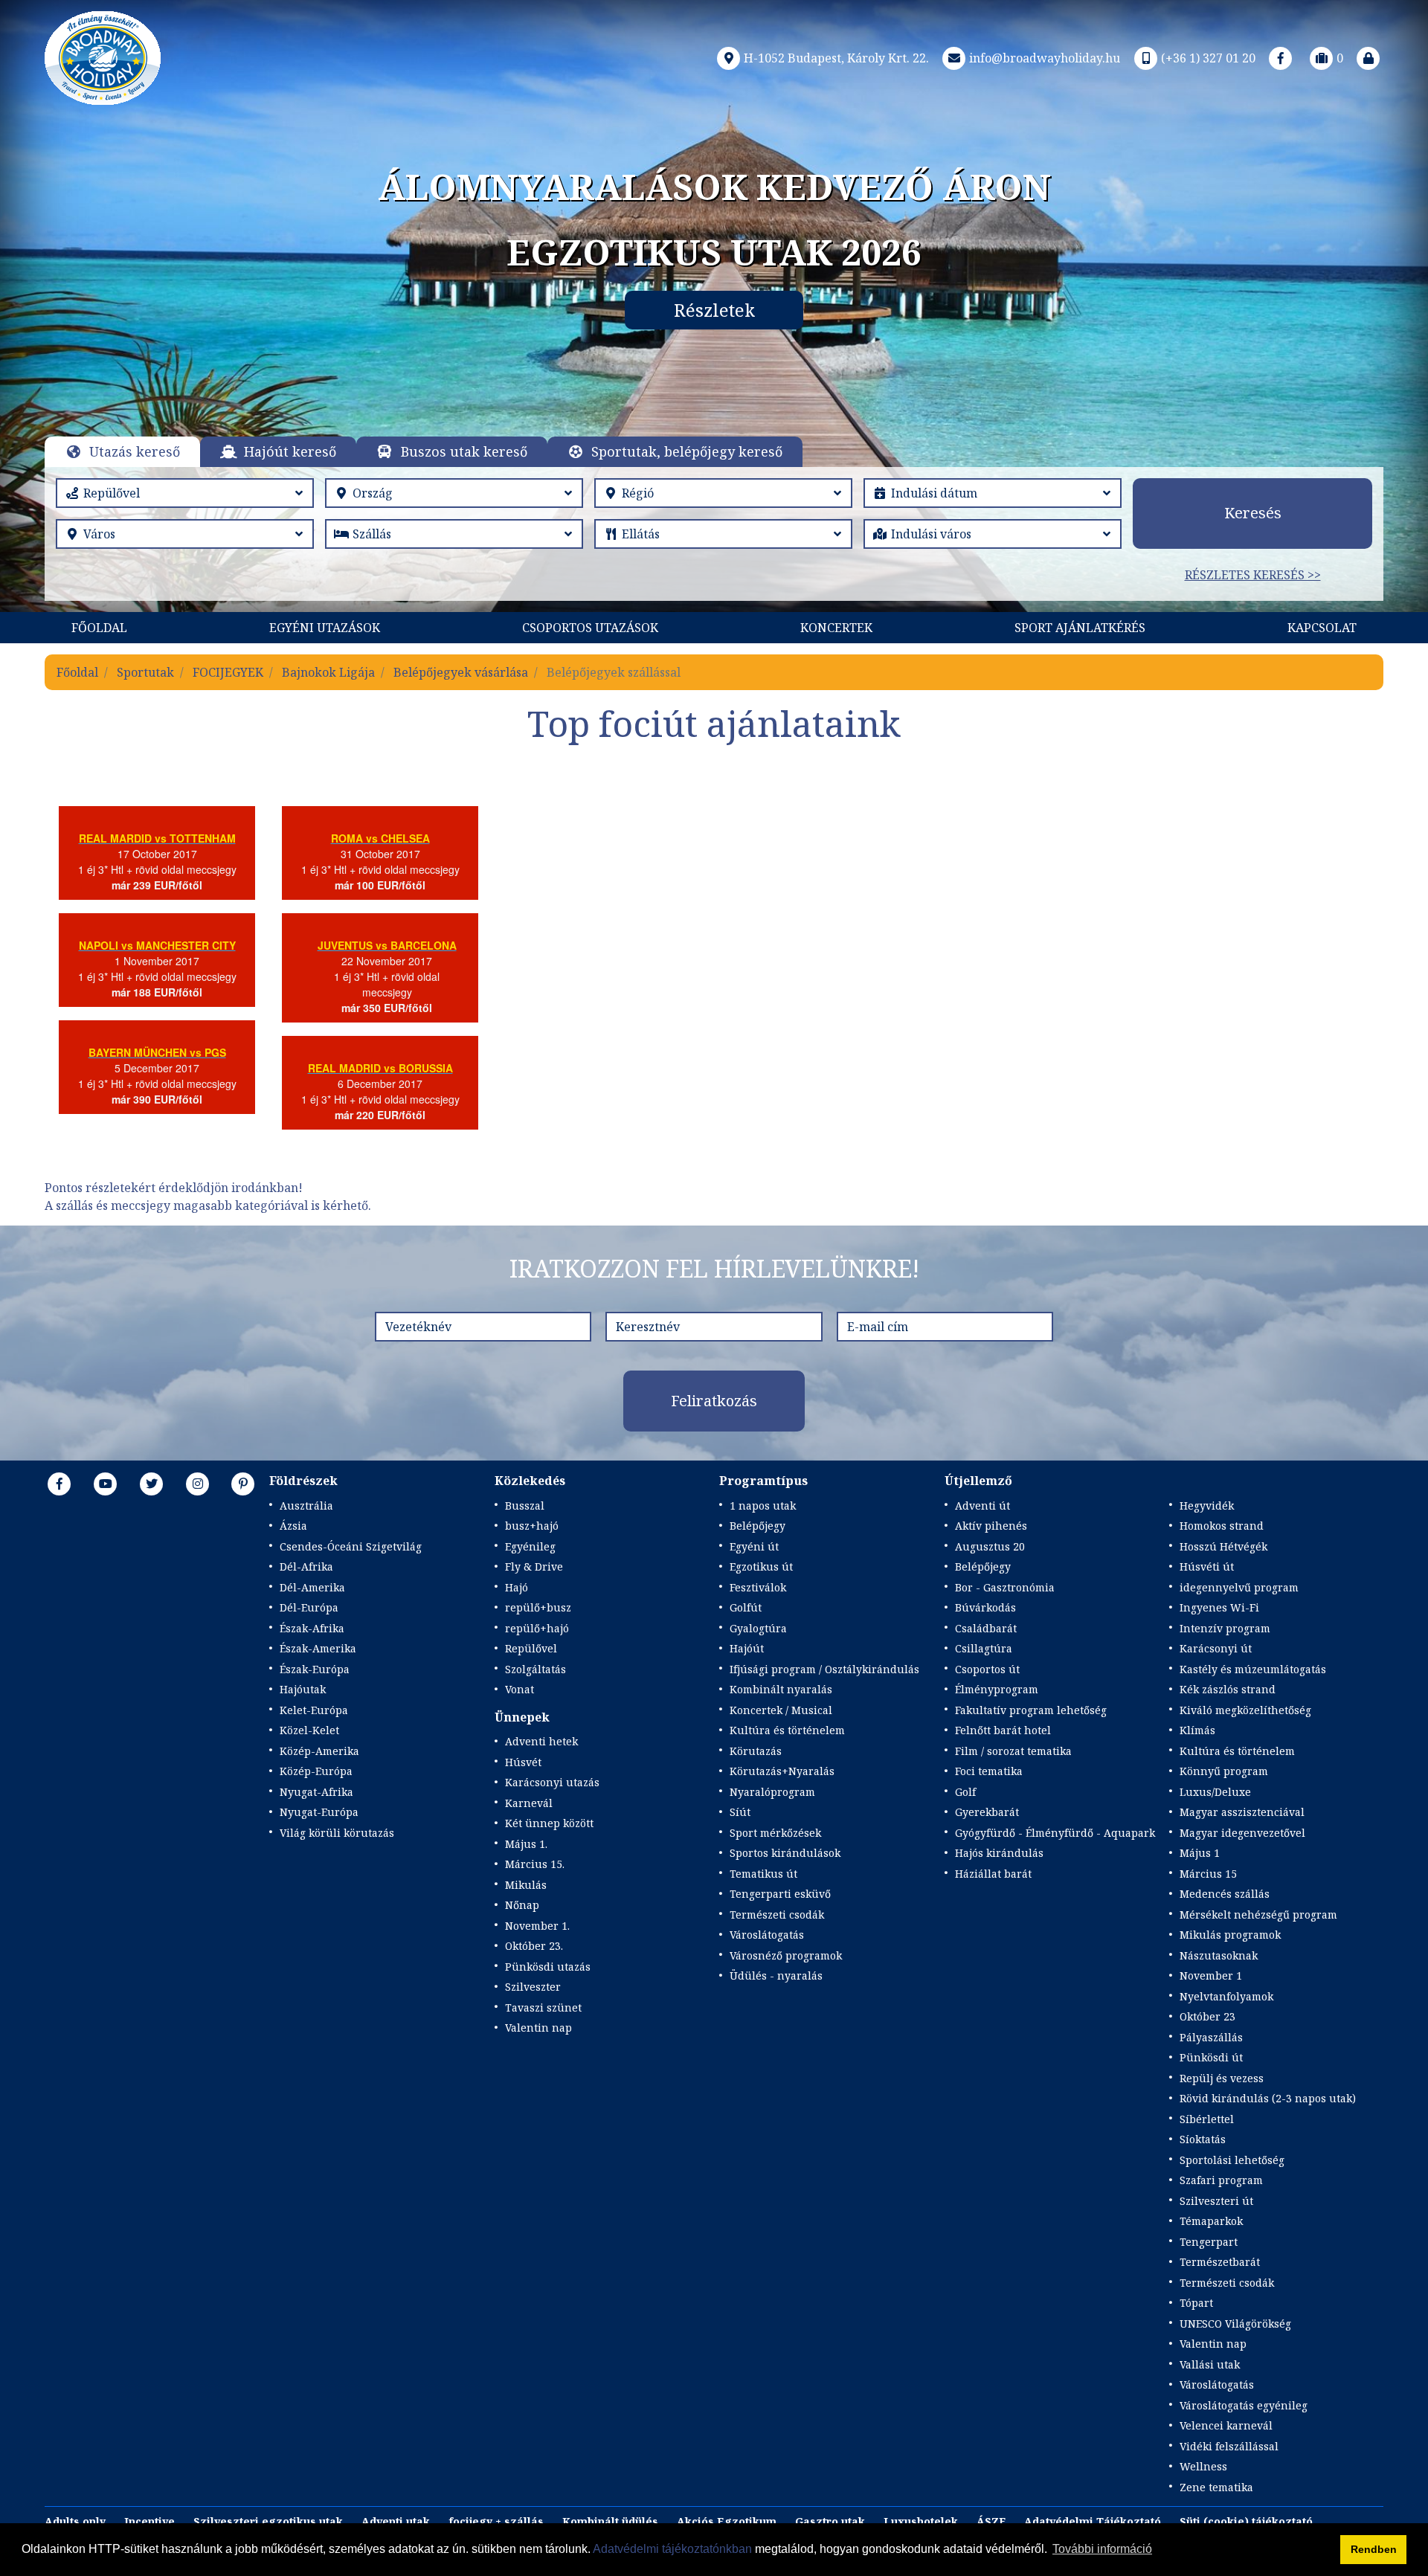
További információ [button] (1102, 2549)
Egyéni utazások (325, 628)
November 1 (1211, 1976)
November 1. (537, 1926)
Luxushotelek (921, 2521)
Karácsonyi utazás (552, 1782)
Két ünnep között (549, 1823)
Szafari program (1221, 2180)
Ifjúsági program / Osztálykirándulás (824, 1669)
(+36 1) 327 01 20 (1208, 58)
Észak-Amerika (318, 1648)
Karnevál (529, 1803)
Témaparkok (1211, 2221)
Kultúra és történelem (787, 1730)
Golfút (746, 1607)
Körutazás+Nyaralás (782, 1771)
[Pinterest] (243, 1484)
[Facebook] (1281, 58)
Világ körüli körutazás (337, 1833)
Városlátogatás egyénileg (1244, 2405)
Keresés (1253, 513)
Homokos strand (1222, 1526)
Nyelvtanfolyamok (1226, 1996)
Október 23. (534, 1946)
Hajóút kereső (290, 451)
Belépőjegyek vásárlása (461, 672)
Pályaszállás (1211, 2037)
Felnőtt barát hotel (1003, 1730)
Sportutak (145, 672)
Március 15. (535, 1864)
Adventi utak (396, 2521)
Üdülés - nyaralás (776, 1976)
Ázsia (293, 1526)
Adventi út (982, 1506)
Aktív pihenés (991, 1526)
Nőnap (522, 1905)
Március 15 (1208, 1874)
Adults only (75, 2521)
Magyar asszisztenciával (1242, 1812)
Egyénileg (530, 1546)
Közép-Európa (316, 1771)
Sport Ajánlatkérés (1080, 628)
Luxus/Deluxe (1215, 1792)
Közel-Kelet (309, 1730)
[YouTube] (106, 1484)
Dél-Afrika (306, 1566)
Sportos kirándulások (785, 1853)
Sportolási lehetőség (1232, 2160)
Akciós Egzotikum (727, 2521)
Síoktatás (1203, 2139)
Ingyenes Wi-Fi (1219, 1607)
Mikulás (526, 1885)
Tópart (1196, 2303)
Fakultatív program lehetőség (1031, 1710)
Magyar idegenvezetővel (1242, 1833)
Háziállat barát (993, 1874)
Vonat (520, 1689)
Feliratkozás (714, 1401)
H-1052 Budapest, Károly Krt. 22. (836, 58)
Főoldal (99, 628)
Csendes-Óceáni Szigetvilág (351, 1546)
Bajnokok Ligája (328, 672)
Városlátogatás (767, 1935)
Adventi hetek (541, 1741)
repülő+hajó (537, 1628)
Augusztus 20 (990, 1546)
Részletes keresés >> (1253, 575)
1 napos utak (763, 1506)
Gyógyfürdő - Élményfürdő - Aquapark (1055, 1833)
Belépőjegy (758, 1526)
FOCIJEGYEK (228, 672)
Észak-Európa (315, 1669)
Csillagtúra (984, 1648)
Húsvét (523, 1762)
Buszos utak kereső (464, 451)
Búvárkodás (985, 1607)
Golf (965, 1792)
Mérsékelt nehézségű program (1258, 1915)
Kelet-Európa (314, 1710)
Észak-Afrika (312, 1628)
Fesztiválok (758, 1587)
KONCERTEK (836, 628)
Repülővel (531, 1648)
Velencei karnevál (1226, 2425)
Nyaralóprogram (772, 1792)
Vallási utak (1210, 2364)
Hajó (517, 1587)
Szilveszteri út (1216, 2201)
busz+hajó (532, 1526)
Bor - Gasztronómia (1005, 1587)
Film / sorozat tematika (1013, 1751)
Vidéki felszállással (1229, 2446)
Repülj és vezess (1222, 2078)
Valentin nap (538, 2028)
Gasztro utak (830, 2521)
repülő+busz (538, 1607)
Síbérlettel (1207, 2119)
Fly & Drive (534, 1566)
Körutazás (756, 1751)
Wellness (1203, 2466)
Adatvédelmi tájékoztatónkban (672, 2549)
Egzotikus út (761, 1566)
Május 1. (526, 1844)
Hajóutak (303, 1689)
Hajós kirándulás (999, 1853)
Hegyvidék (1207, 1506)
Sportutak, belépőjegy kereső (687, 451)
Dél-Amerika (312, 1587)
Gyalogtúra (758, 1628)
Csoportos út (987, 1669)
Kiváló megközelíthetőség (1245, 1710)
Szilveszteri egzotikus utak (268, 2521)
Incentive (149, 2521)
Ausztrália (306, 1506)
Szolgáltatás (535, 1669)
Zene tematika (1216, 2487)
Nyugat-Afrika (316, 1792)
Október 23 (1207, 2016)
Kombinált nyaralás (781, 1689)
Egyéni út (754, 1546)
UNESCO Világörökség (1235, 2324)
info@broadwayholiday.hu (1045, 58)
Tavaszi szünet (543, 2007)
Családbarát (986, 1628)
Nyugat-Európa (319, 1812)
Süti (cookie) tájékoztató (1246, 2521)
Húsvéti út (1207, 1566)
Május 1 (1200, 1853)
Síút (740, 1812)
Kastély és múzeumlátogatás (1253, 1669)
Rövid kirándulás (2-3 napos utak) (1268, 2098)
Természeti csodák (777, 1915)
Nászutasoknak (1219, 1955)
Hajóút (747, 1648)
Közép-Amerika (319, 1751)
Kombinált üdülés (610, 2521)
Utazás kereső (135, 451)
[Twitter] (152, 1484)
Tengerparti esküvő (780, 1894)
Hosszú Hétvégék (1223, 1546)
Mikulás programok (1230, 1935)
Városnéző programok (786, 1955)
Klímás (1197, 1730)
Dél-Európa (309, 1607)
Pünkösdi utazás (548, 1967)
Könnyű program (1224, 1771)
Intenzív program (1225, 1628)
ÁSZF (991, 2521)
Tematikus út (763, 1874)
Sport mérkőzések (775, 1833)
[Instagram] (198, 1484)
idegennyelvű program (1239, 1587)
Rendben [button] (1374, 2549)
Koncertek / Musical (781, 1710)
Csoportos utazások (590, 628)
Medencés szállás (1225, 1894)
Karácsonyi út (1216, 1648)
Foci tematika (989, 1771)
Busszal (525, 1506)
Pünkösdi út (1211, 2057)
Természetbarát (1220, 2262)
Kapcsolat (1322, 628)
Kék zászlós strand (1228, 1689)
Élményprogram (997, 1689)
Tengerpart (1209, 2242)
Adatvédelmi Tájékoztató (1093, 2521)
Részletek (714, 310)
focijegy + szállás (496, 2521)
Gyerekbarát (987, 1812)
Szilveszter (533, 1987)
